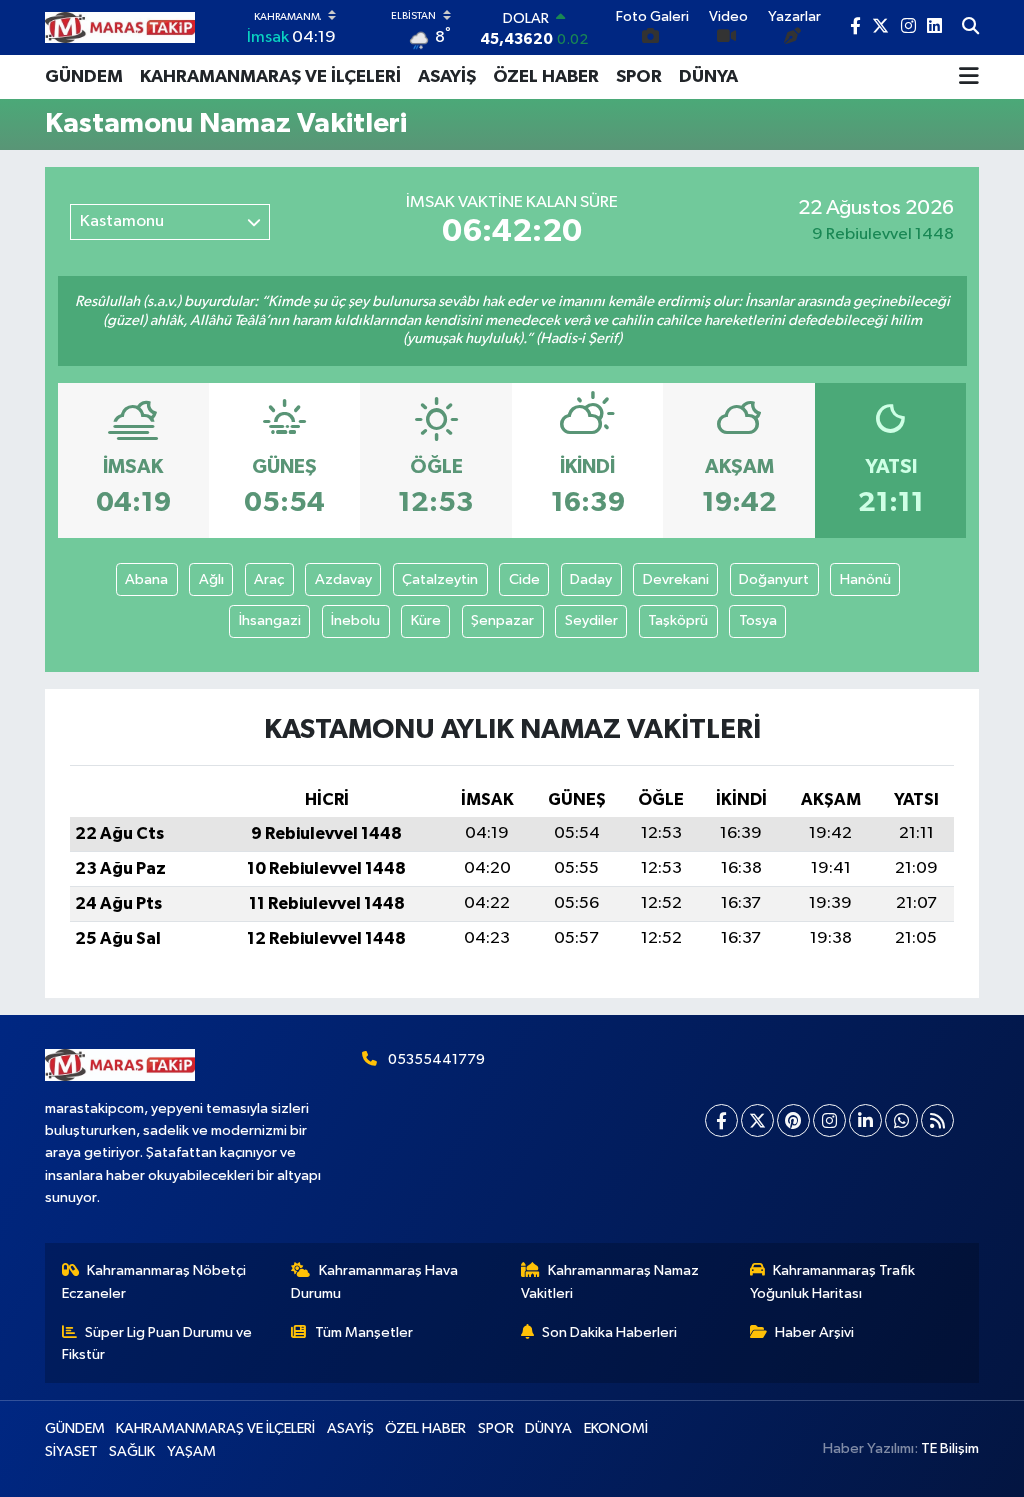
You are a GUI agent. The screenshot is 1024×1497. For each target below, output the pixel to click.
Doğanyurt (774, 579)
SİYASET (71, 1451)
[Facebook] (721, 1120)
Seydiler (591, 620)
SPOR (639, 77)
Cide (524, 579)
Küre (426, 620)
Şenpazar (502, 620)
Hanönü (865, 579)
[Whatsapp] (901, 1120)
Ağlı (211, 579)
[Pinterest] (793, 1120)
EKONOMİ (616, 1428)
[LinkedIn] (865, 1120)
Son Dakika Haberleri (609, 1332)
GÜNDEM (84, 77)
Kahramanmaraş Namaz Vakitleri (610, 1281)
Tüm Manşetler (364, 1332)
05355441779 (436, 1059)
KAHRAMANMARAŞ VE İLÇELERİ (270, 77)
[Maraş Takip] (120, 27)
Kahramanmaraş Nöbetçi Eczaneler (154, 1281)
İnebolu (355, 620)
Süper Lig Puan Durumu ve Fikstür (157, 1343)
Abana (146, 579)
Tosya (758, 620)
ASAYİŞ (447, 77)
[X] (757, 1120)
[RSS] (937, 1120)
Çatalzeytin (440, 579)
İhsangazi (270, 620)
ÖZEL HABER (546, 77)
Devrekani (676, 579)
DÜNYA (708, 77)
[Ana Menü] (969, 77)
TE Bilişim (950, 1448)
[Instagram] (829, 1120)
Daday (591, 579)
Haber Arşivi (814, 1332)
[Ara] (970, 28)
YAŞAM (191, 1451)
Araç (269, 579)
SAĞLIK (132, 1451)
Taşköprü (678, 620)
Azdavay (343, 579)
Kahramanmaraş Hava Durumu (374, 1281)
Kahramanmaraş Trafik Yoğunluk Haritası (833, 1281)
